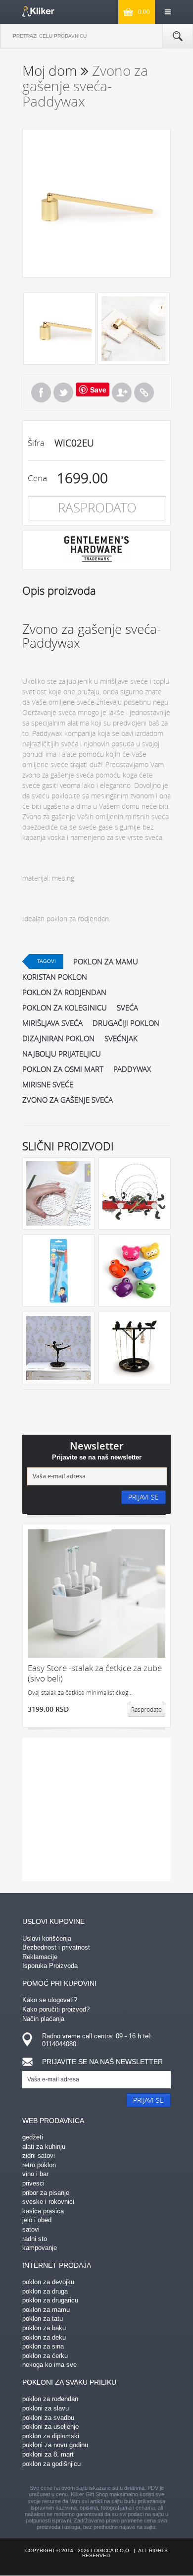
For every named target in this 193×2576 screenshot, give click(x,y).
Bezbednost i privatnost (56, 1947)
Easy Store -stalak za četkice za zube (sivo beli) (95, 1673)
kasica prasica (43, 2211)
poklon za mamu (106, 961)
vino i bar (35, 2174)
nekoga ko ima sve (49, 2365)
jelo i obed (37, 2220)
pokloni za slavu (46, 2408)
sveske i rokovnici (48, 2202)
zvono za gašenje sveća (68, 1100)
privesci (33, 2183)
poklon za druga (45, 2291)
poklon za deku (44, 2337)
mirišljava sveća (52, 1023)
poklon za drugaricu (50, 2300)
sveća (127, 1008)
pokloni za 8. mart (48, 2454)
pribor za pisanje (46, 2193)
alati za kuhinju (44, 2147)
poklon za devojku (48, 2282)
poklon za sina (43, 2346)
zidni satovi (39, 2156)
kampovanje (40, 2248)
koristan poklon (55, 977)
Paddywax (132, 1069)
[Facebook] (41, 392)
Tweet (63, 392)
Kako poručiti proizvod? (56, 2009)
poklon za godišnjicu (51, 2464)
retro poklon (39, 2165)
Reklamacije (40, 1957)
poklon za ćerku (45, 2356)
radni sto (35, 2239)
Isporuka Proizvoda (50, 1966)
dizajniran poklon (58, 1038)
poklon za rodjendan (64, 992)
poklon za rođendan (50, 2399)
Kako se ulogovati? (50, 2000)
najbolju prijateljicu (62, 1054)
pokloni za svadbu (48, 2418)
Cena (37, 478)
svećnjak (121, 1038)
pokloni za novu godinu (55, 2445)
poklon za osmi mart (63, 1069)
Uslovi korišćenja (47, 1938)
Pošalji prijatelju (122, 392)
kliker (38, 11)
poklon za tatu (43, 2319)
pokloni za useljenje (50, 2427)
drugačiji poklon (126, 1023)
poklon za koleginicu (65, 1008)
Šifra (36, 443)
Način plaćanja (43, 2019)
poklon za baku (44, 2328)
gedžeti (33, 2137)
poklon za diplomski (51, 2436)
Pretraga (178, 36)
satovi (31, 2229)
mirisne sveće (48, 1084)
